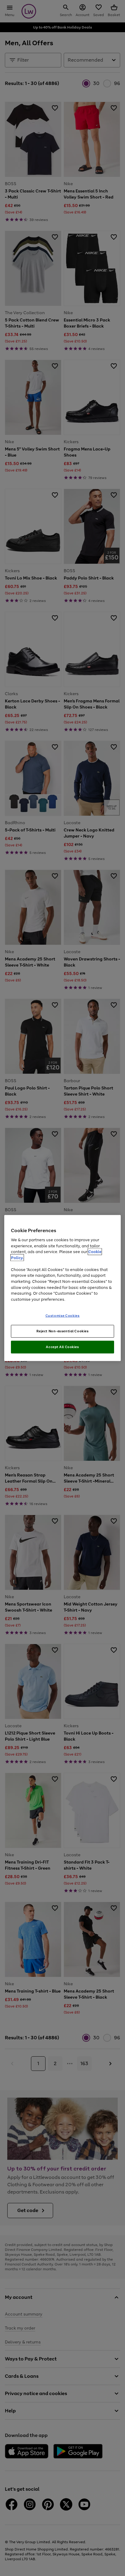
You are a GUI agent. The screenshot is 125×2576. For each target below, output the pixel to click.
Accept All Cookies (62, 1347)
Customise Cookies (63, 1316)
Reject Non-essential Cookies (63, 1331)
